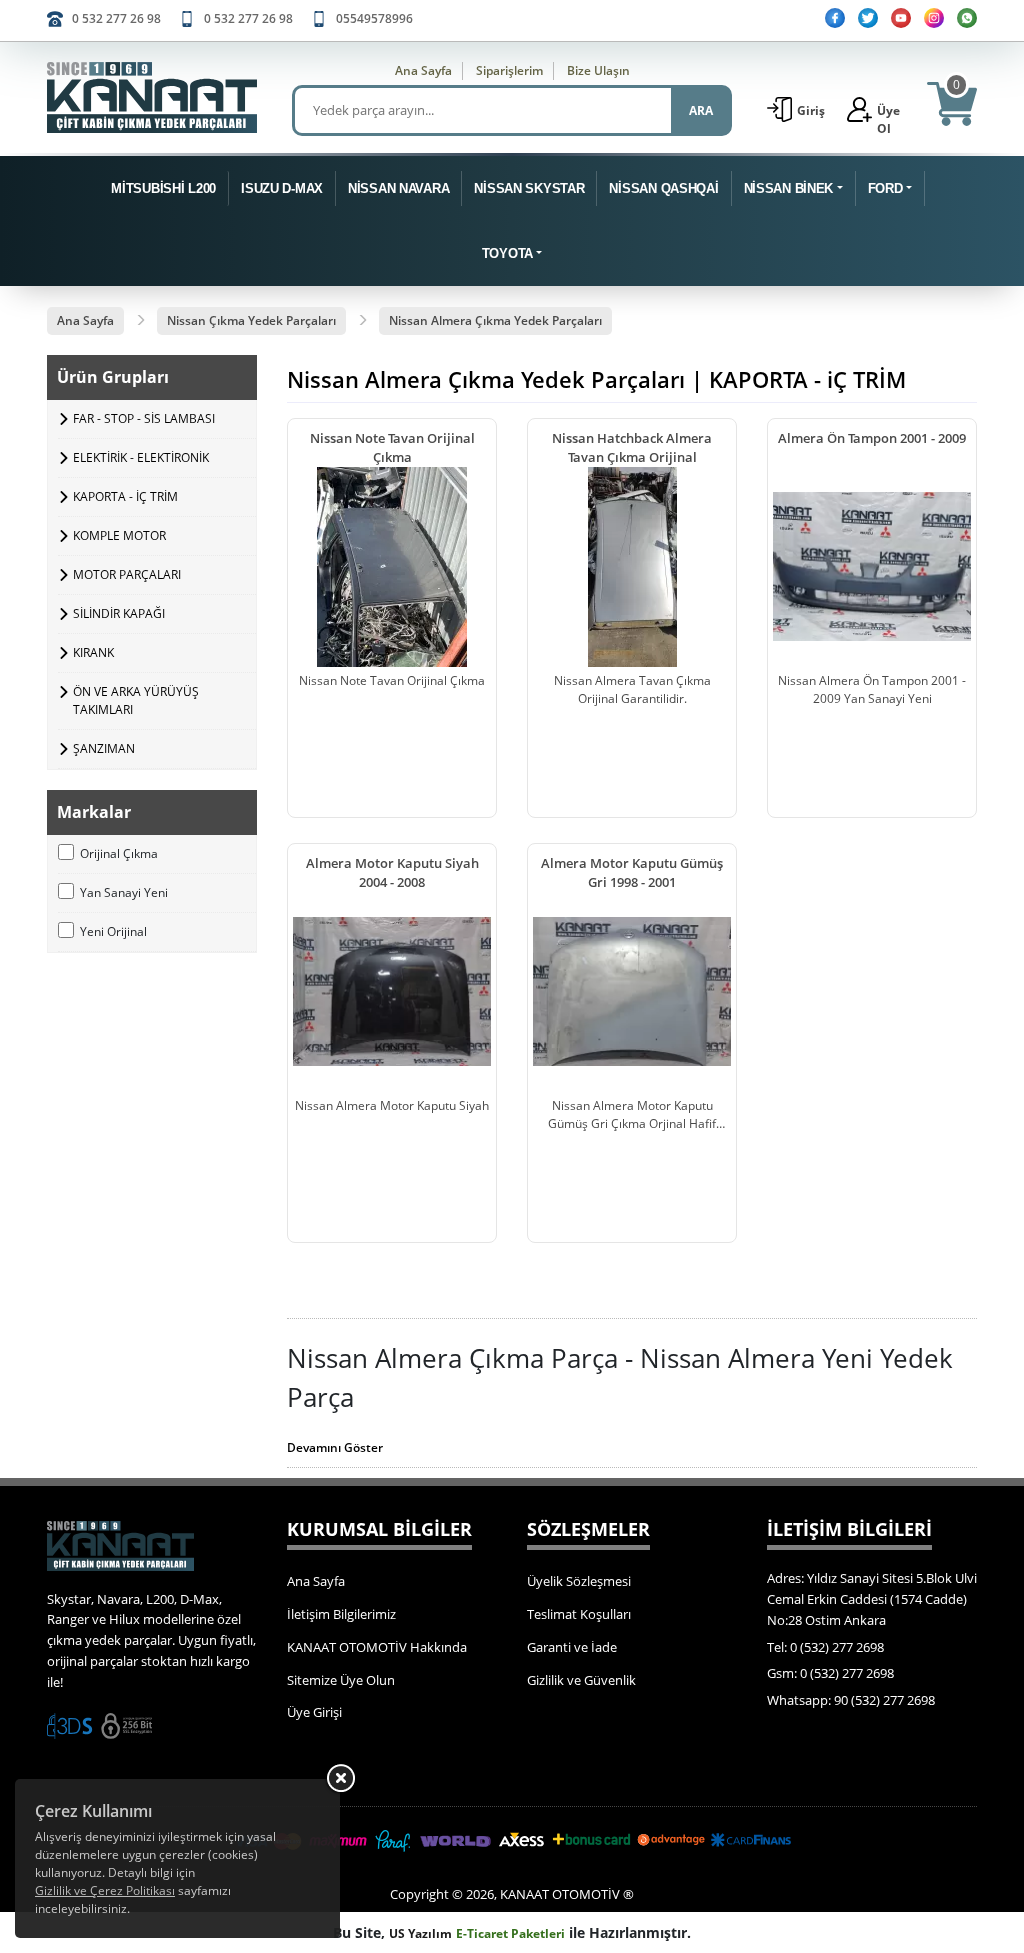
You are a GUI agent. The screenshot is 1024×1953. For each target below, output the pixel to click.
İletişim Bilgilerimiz (341, 1614)
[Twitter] (868, 18)
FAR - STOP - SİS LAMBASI (144, 418)
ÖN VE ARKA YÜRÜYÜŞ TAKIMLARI (136, 700)
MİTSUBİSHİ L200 (163, 188)
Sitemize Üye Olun (341, 1680)
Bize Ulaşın (598, 70)
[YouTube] (901, 18)
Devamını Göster (335, 1447)
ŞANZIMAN (104, 748)
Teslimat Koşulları (579, 1614)
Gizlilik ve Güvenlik (581, 1680)
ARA (701, 110)
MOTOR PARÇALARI (127, 574)
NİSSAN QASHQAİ (663, 188)
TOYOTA (507, 253)
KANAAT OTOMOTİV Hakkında (377, 1647)
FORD (885, 188)
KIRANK (93, 652)
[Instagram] (934, 18)
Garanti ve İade (572, 1647)
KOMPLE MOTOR (119, 535)
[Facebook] (835, 18)
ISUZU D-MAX (282, 188)
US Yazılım (420, 1933)
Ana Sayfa (423, 70)
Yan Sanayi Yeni (124, 892)
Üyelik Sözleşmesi (579, 1581)
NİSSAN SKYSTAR (529, 188)
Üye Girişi (314, 1712)
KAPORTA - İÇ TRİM (125, 496)
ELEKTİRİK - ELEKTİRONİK (141, 457)
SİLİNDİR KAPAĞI (119, 613)
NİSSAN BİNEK (789, 188)
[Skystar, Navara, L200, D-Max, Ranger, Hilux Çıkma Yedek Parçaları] (152, 97)
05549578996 (374, 18)
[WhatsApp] (967, 18)
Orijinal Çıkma (119, 853)
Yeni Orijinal (113, 931)
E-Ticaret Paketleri (510, 1933)
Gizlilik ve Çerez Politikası (105, 1890)
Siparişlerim (509, 70)
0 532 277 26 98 (116, 18)
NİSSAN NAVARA (398, 188)
